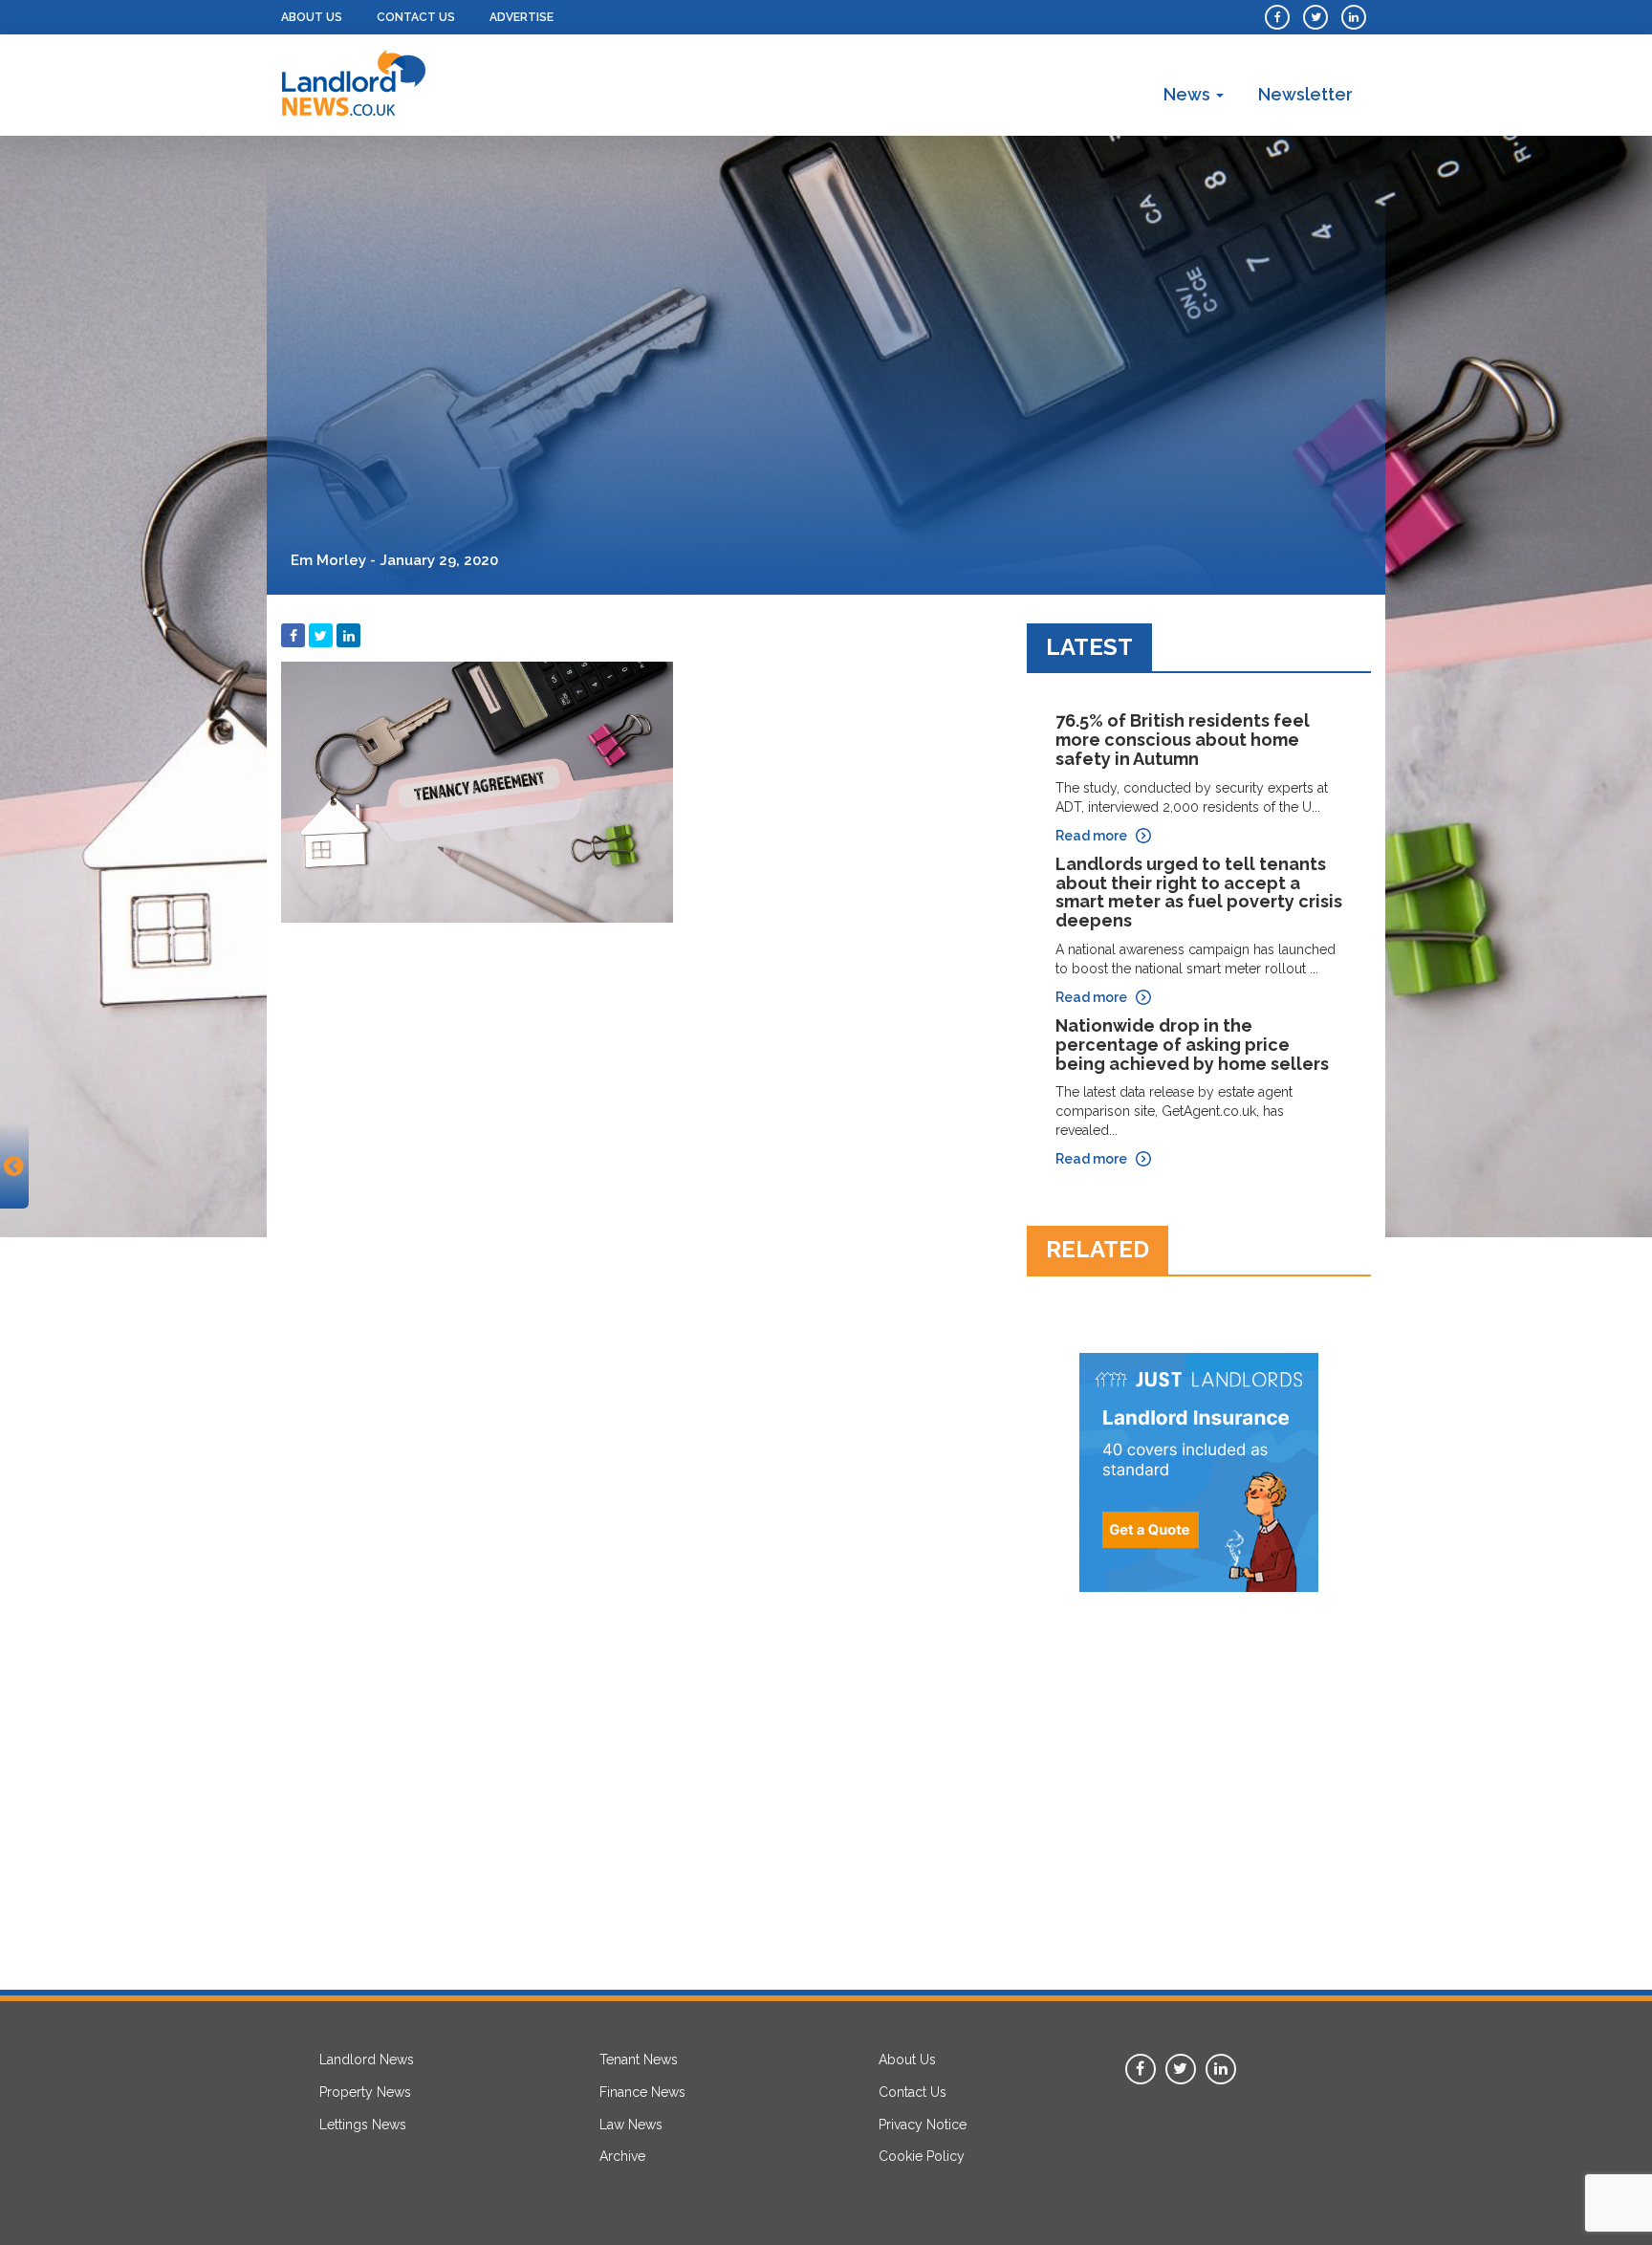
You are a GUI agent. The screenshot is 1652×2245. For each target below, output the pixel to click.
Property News (365, 2092)
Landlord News (367, 2060)
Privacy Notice (923, 2125)
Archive (622, 2156)
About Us (312, 17)
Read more (1091, 836)
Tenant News (639, 2060)
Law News (631, 2125)
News (1189, 94)
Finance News (642, 2092)
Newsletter (1305, 94)
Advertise (522, 17)
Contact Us (416, 17)
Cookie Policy (922, 2156)
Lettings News (363, 2125)
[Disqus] (640, 1171)
